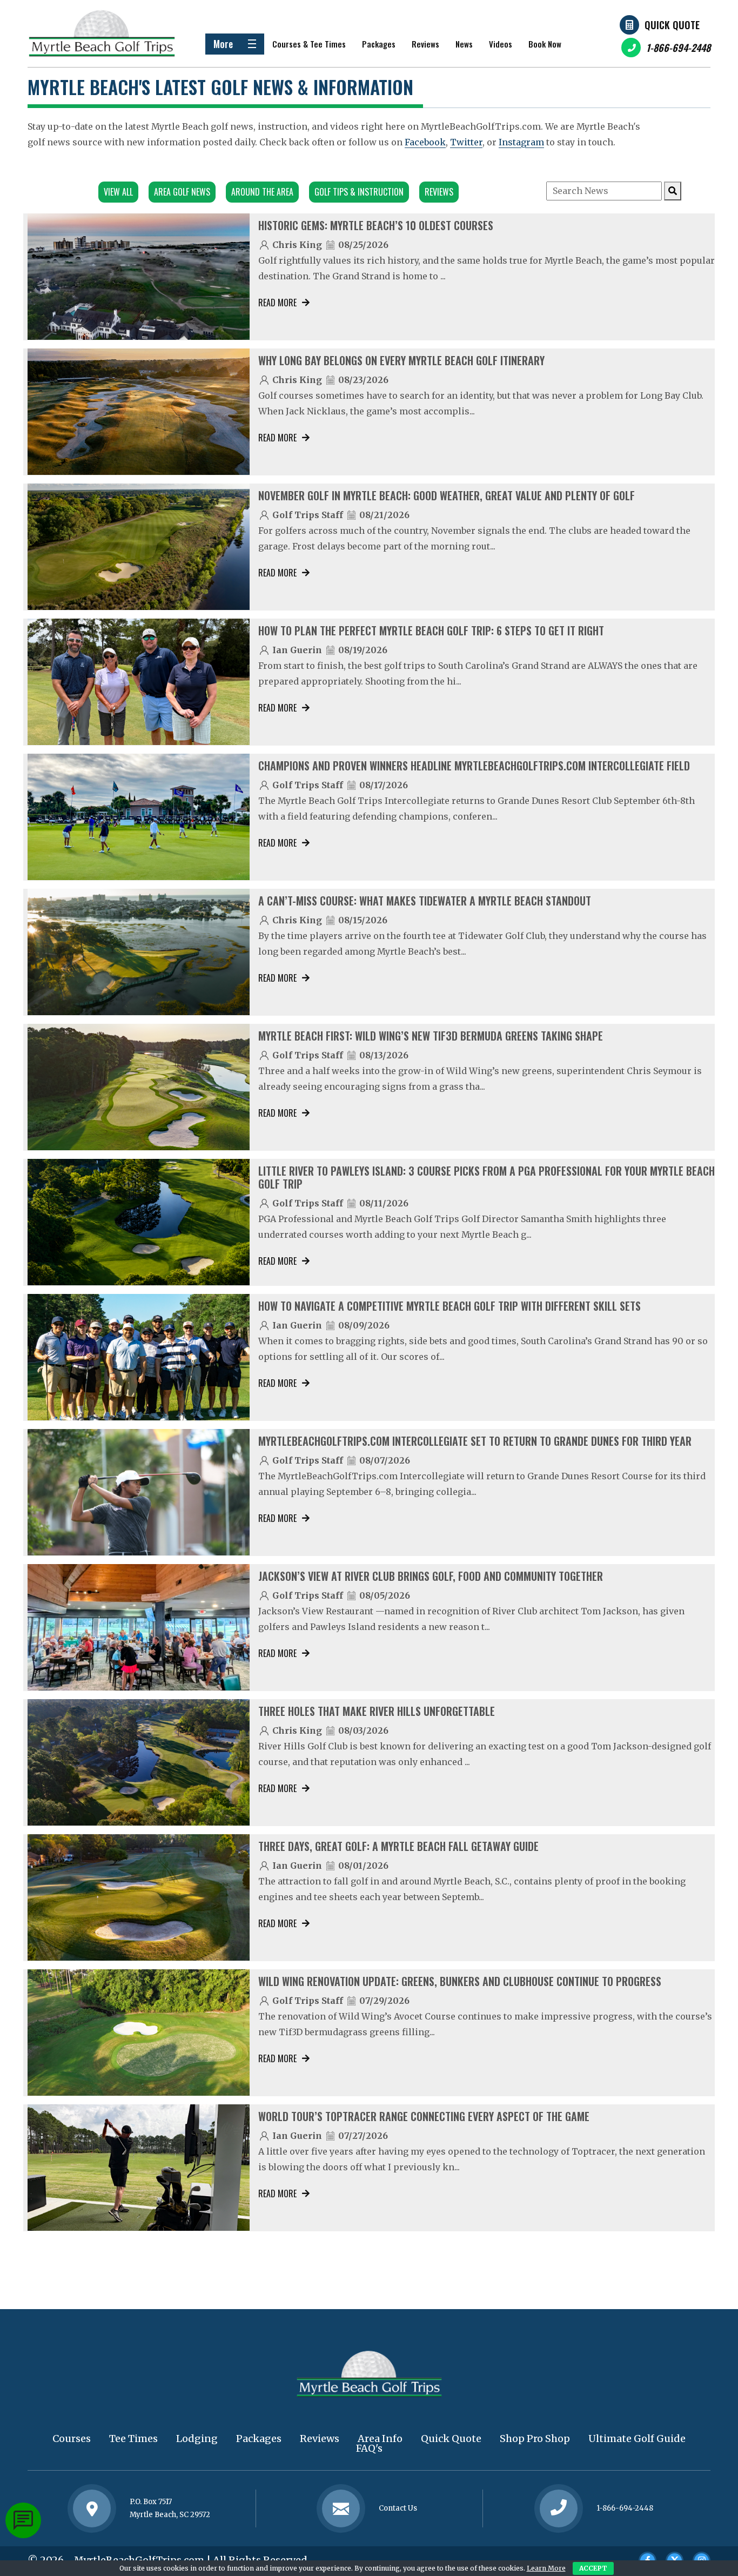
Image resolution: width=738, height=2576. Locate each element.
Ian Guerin (297, 650)
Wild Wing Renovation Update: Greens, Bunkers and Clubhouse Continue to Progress (460, 1981)
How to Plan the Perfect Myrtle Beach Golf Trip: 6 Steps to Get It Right (431, 630)
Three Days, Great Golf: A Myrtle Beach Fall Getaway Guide (398, 1846)
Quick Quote (672, 25)
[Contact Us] (92, 2508)
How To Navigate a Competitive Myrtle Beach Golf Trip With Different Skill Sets (449, 1306)
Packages (379, 44)
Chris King (297, 245)
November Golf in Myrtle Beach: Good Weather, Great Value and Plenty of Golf (447, 495)
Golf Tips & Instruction (359, 192)
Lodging (197, 2439)
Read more (277, 303)
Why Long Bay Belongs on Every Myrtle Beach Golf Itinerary (401, 360)
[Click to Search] (673, 191)
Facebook (425, 142)
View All (118, 192)
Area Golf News (182, 192)
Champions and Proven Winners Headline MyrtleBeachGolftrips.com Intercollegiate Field (474, 766)
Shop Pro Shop (535, 2439)
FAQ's (369, 2448)
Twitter (466, 142)
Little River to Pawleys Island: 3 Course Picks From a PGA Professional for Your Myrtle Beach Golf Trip (487, 1177)
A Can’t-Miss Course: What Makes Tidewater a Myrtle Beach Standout (425, 901)
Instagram (521, 142)
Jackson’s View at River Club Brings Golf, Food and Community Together (431, 1576)
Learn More (546, 2568)
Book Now (545, 44)
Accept (593, 2568)
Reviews (425, 44)
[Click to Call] (559, 2509)
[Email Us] (341, 2508)
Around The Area (262, 192)
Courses (72, 2439)
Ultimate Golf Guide (637, 2439)
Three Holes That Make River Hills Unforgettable (377, 1711)
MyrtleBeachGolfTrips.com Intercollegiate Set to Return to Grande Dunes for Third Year (475, 1441)
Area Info (380, 2439)
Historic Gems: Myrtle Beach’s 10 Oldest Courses (376, 225)
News (464, 44)
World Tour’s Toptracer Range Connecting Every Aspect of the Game (424, 2116)
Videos (501, 44)
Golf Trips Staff (308, 515)
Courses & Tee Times (309, 44)
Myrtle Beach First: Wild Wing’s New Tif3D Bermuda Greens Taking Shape (431, 1036)
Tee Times (133, 2439)
